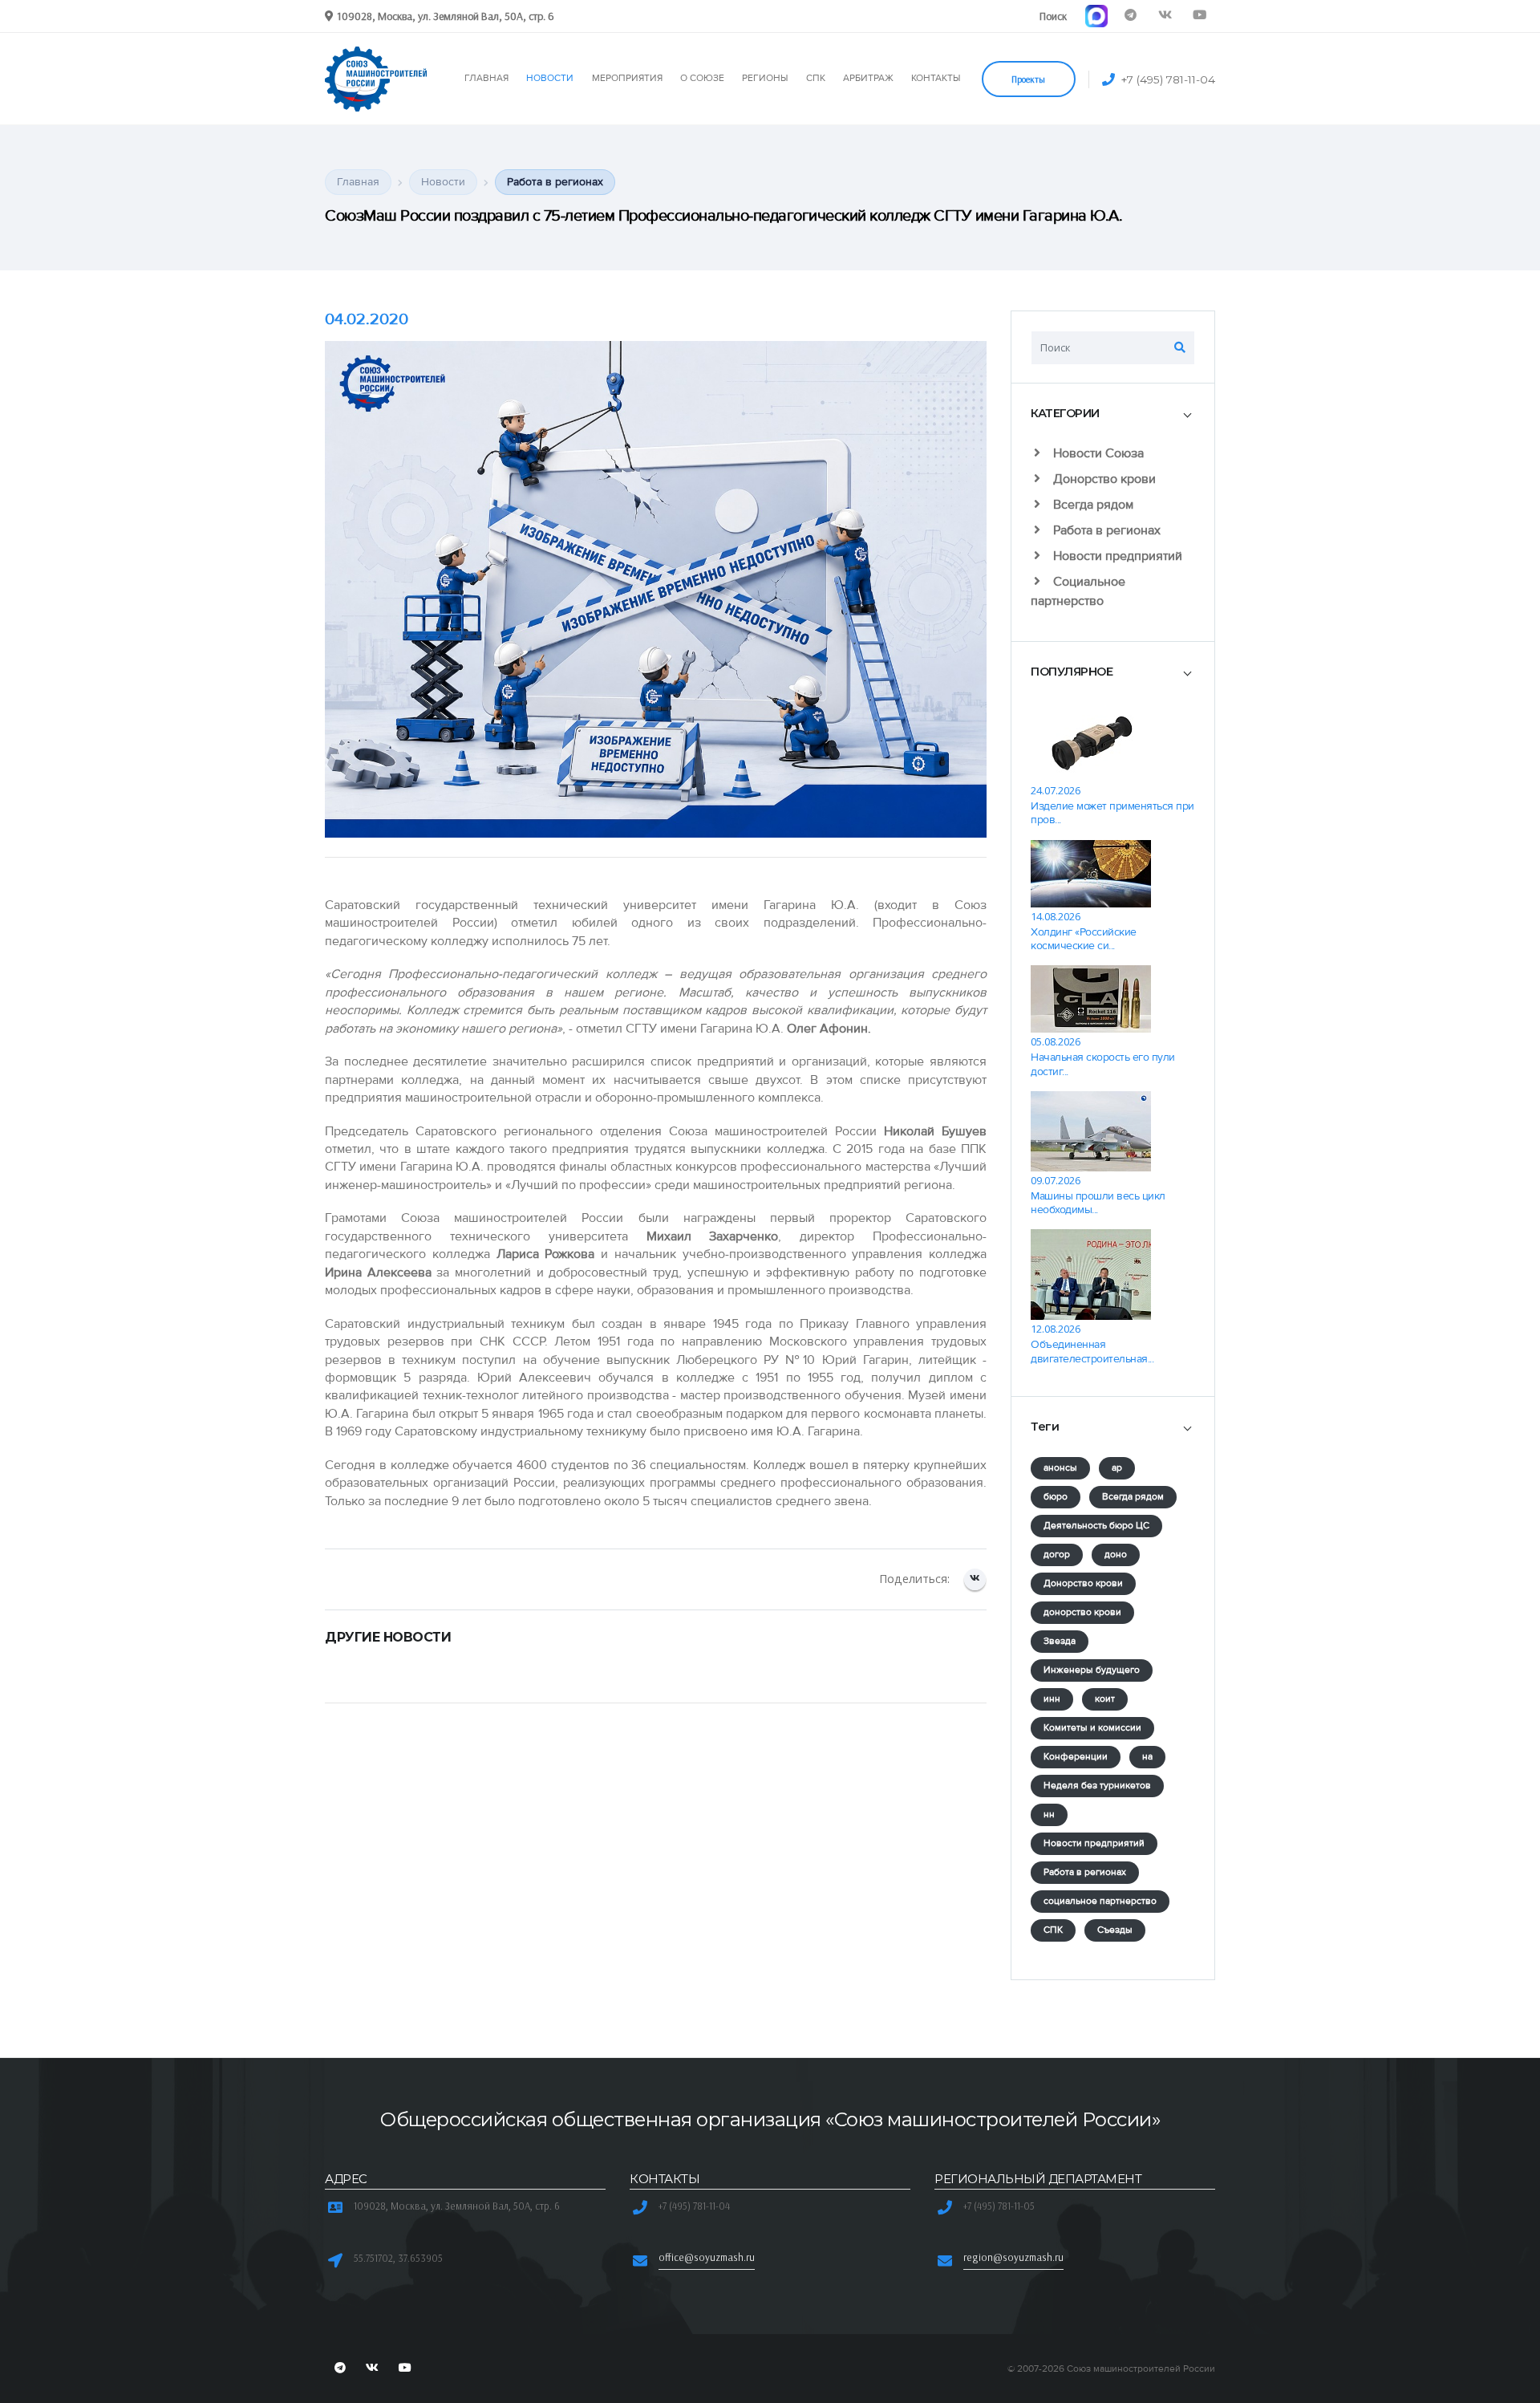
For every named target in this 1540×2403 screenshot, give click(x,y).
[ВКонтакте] (975, 1579)
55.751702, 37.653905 (398, 2258)
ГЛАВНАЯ (486, 78)
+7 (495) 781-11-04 (1168, 79)
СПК (816, 78)
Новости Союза (1097, 453)
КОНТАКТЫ (936, 78)
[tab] (1113, 414)
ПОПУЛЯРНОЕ (1072, 672)
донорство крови (1082, 1612)
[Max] (1096, 16)
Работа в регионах (1105, 530)
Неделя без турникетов (1097, 1786)
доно (1116, 1555)
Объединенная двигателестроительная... (1092, 1351)
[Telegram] (1131, 16)
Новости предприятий (1116, 556)
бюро (1056, 1497)
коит (1105, 1699)
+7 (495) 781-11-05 (999, 2206)
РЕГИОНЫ (765, 78)
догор (1057, 1555)
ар (1117, 1468)
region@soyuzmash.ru (1013, 2257)
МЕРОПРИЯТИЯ (627, 78)
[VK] (1165, 16)
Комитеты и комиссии (1092, 1728)
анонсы (1060, 1468)
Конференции (1076, 1757)
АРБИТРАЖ (868, 78)
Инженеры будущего (1092, 1670)
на (1147, 1757)
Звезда (1060, 1641)
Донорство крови (1103, 479)
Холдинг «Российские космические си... (1084, 939)
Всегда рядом (1092, 505)
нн (1049, 1814)
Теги (1045, 1427)
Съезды (1115, 1930)
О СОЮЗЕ (702, 78)
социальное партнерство (1100, 1901)
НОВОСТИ (550, 78)
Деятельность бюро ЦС (1096, 1526)
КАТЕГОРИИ (1065, 413)
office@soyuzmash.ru (707, 2257)
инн (1052, 1699)
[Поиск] (1180, 347)
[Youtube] (1200, 16)
